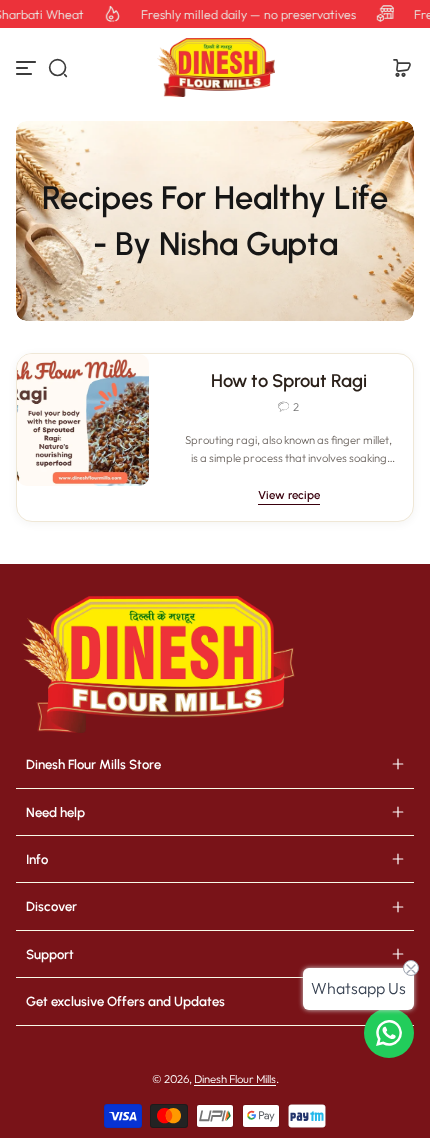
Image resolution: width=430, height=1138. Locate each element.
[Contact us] (389, 1033)
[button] (58, 68)
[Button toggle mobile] (28, 68)
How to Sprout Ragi (289, 381)
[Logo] (214, 67)
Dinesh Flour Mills (235, 1079)
